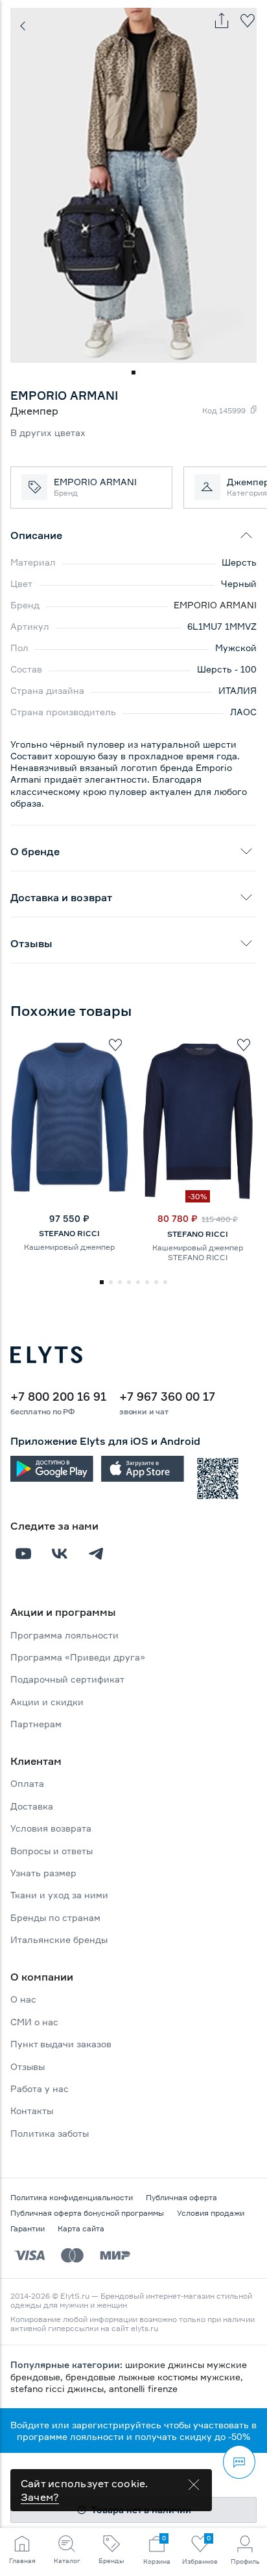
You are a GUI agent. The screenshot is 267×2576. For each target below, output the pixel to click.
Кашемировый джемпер (69, 1247)
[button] (133, 373)
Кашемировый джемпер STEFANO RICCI (198, 1252)
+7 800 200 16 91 (58, 1396)
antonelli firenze (143, 2388)
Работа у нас (40, 2088)
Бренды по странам (55, 1917)
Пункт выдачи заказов (61, 2044)
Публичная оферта (181, 2197)
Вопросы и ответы (52, 1851)
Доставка (32, 1806)
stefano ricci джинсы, (60, 2388)
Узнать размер (43, 1873)
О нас (23, 1999)
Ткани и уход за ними (59, 1895)
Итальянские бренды (59, 1939)
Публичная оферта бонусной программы (87, 2213)
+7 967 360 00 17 (167, 1396)
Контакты (32, 2110)
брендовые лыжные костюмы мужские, (154, 2377)
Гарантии (28, 2228)
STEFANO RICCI (69, 1233)
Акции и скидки (47, 1702)
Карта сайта (81, 2228)
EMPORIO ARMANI (215, 605)
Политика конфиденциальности (72, 2197)
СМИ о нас (34, 2022)
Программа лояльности (64, 1635)
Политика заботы (50, 2133)
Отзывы (28, 2066)
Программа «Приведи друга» (78, 1657)
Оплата (27, 1783)
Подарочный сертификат (67, 1679)
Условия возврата (51, 1828)
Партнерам (36, 1724)
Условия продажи (211, 2213)
